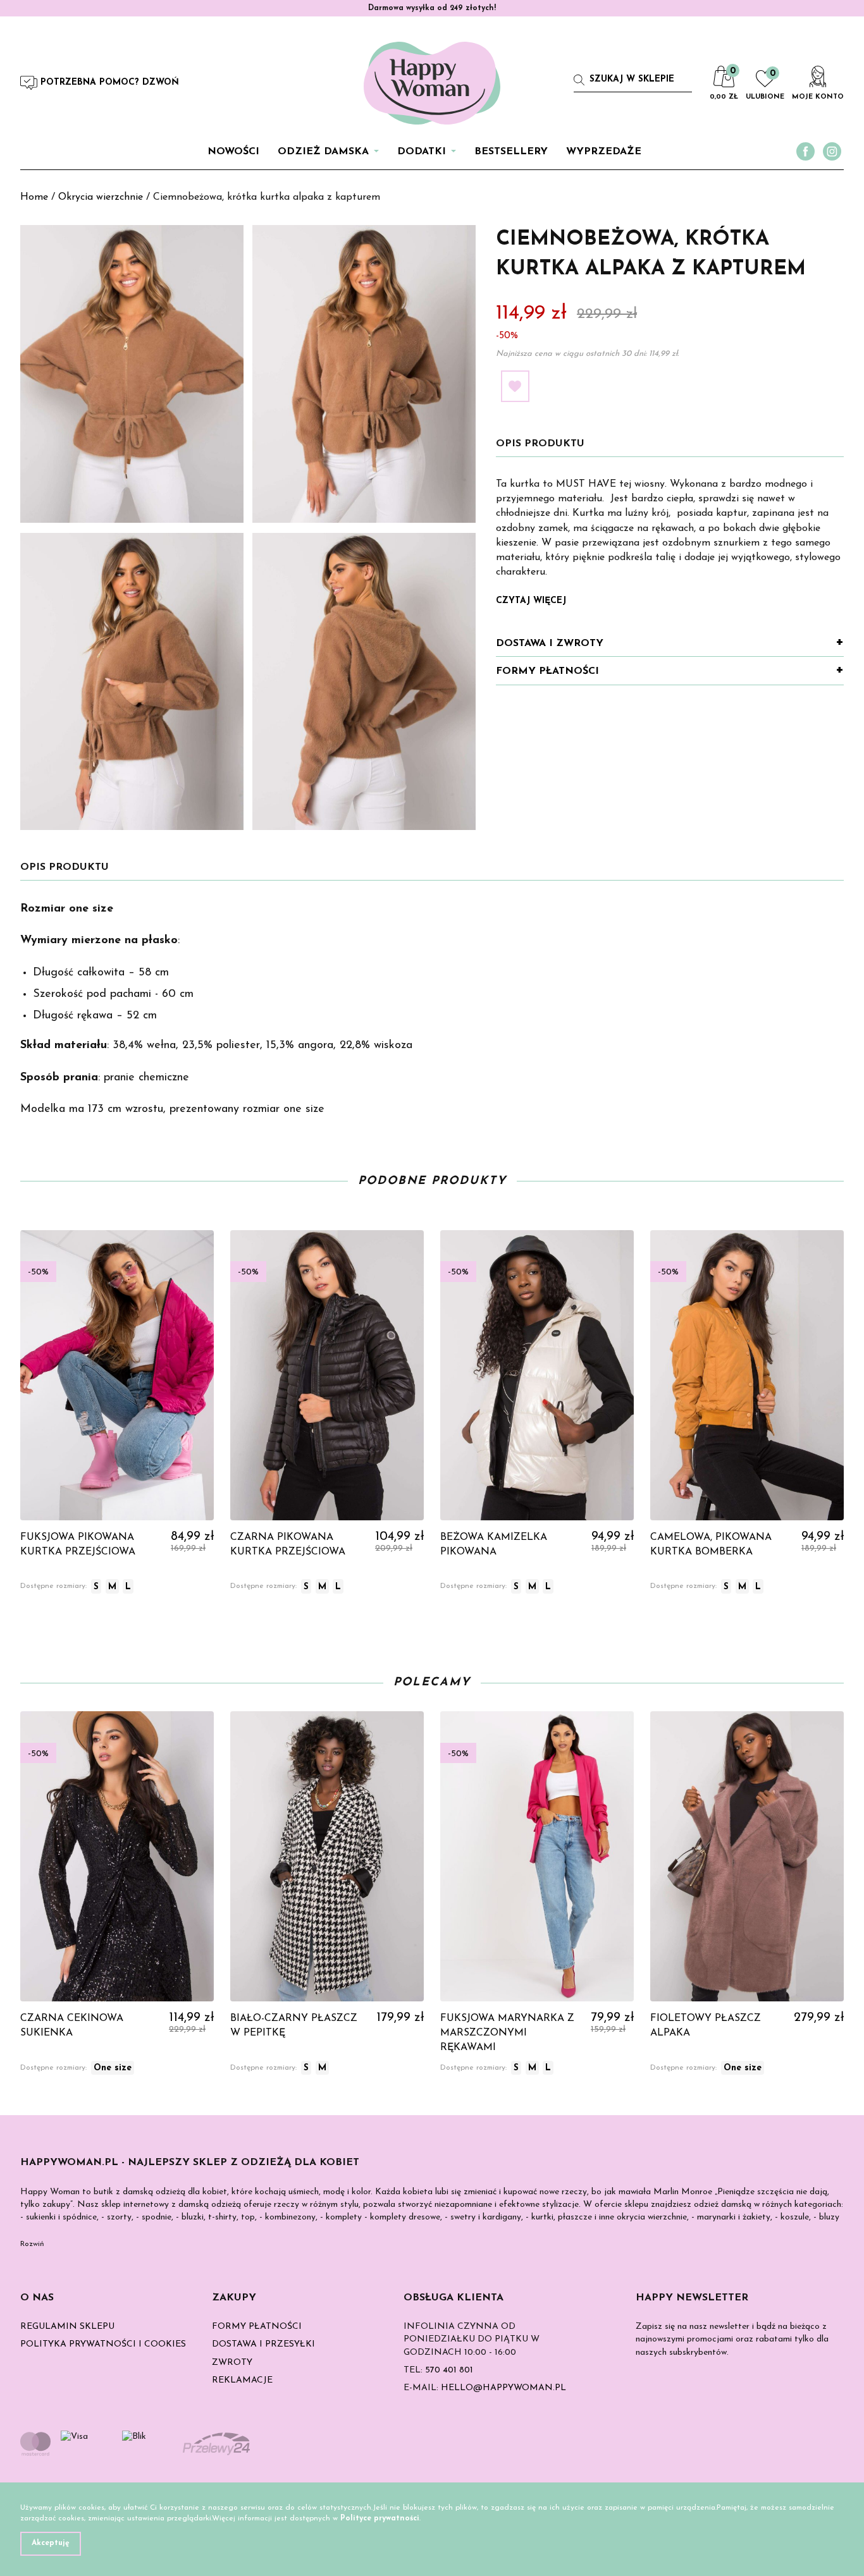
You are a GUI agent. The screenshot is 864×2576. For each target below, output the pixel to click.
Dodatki (422, 152)
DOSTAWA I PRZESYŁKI (263, 2344)
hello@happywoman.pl (503, 2388)
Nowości (233, 152)
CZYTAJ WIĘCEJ (531, 601)
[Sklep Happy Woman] (432, 83)
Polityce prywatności (380, 2518)
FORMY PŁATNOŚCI (257, 2327)
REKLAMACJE (242, 2380)
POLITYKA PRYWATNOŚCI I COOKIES (103, 2344)
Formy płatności (547, 671)
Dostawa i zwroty (550, 644)
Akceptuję (51, 2543)
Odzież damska (323, 152)
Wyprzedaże (604, 152)
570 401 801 (449, 2370)
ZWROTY (232, 2363)
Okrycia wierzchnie (101, 197)
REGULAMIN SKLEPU (67, 2327)
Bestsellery (511, 152)
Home (34, 197)
